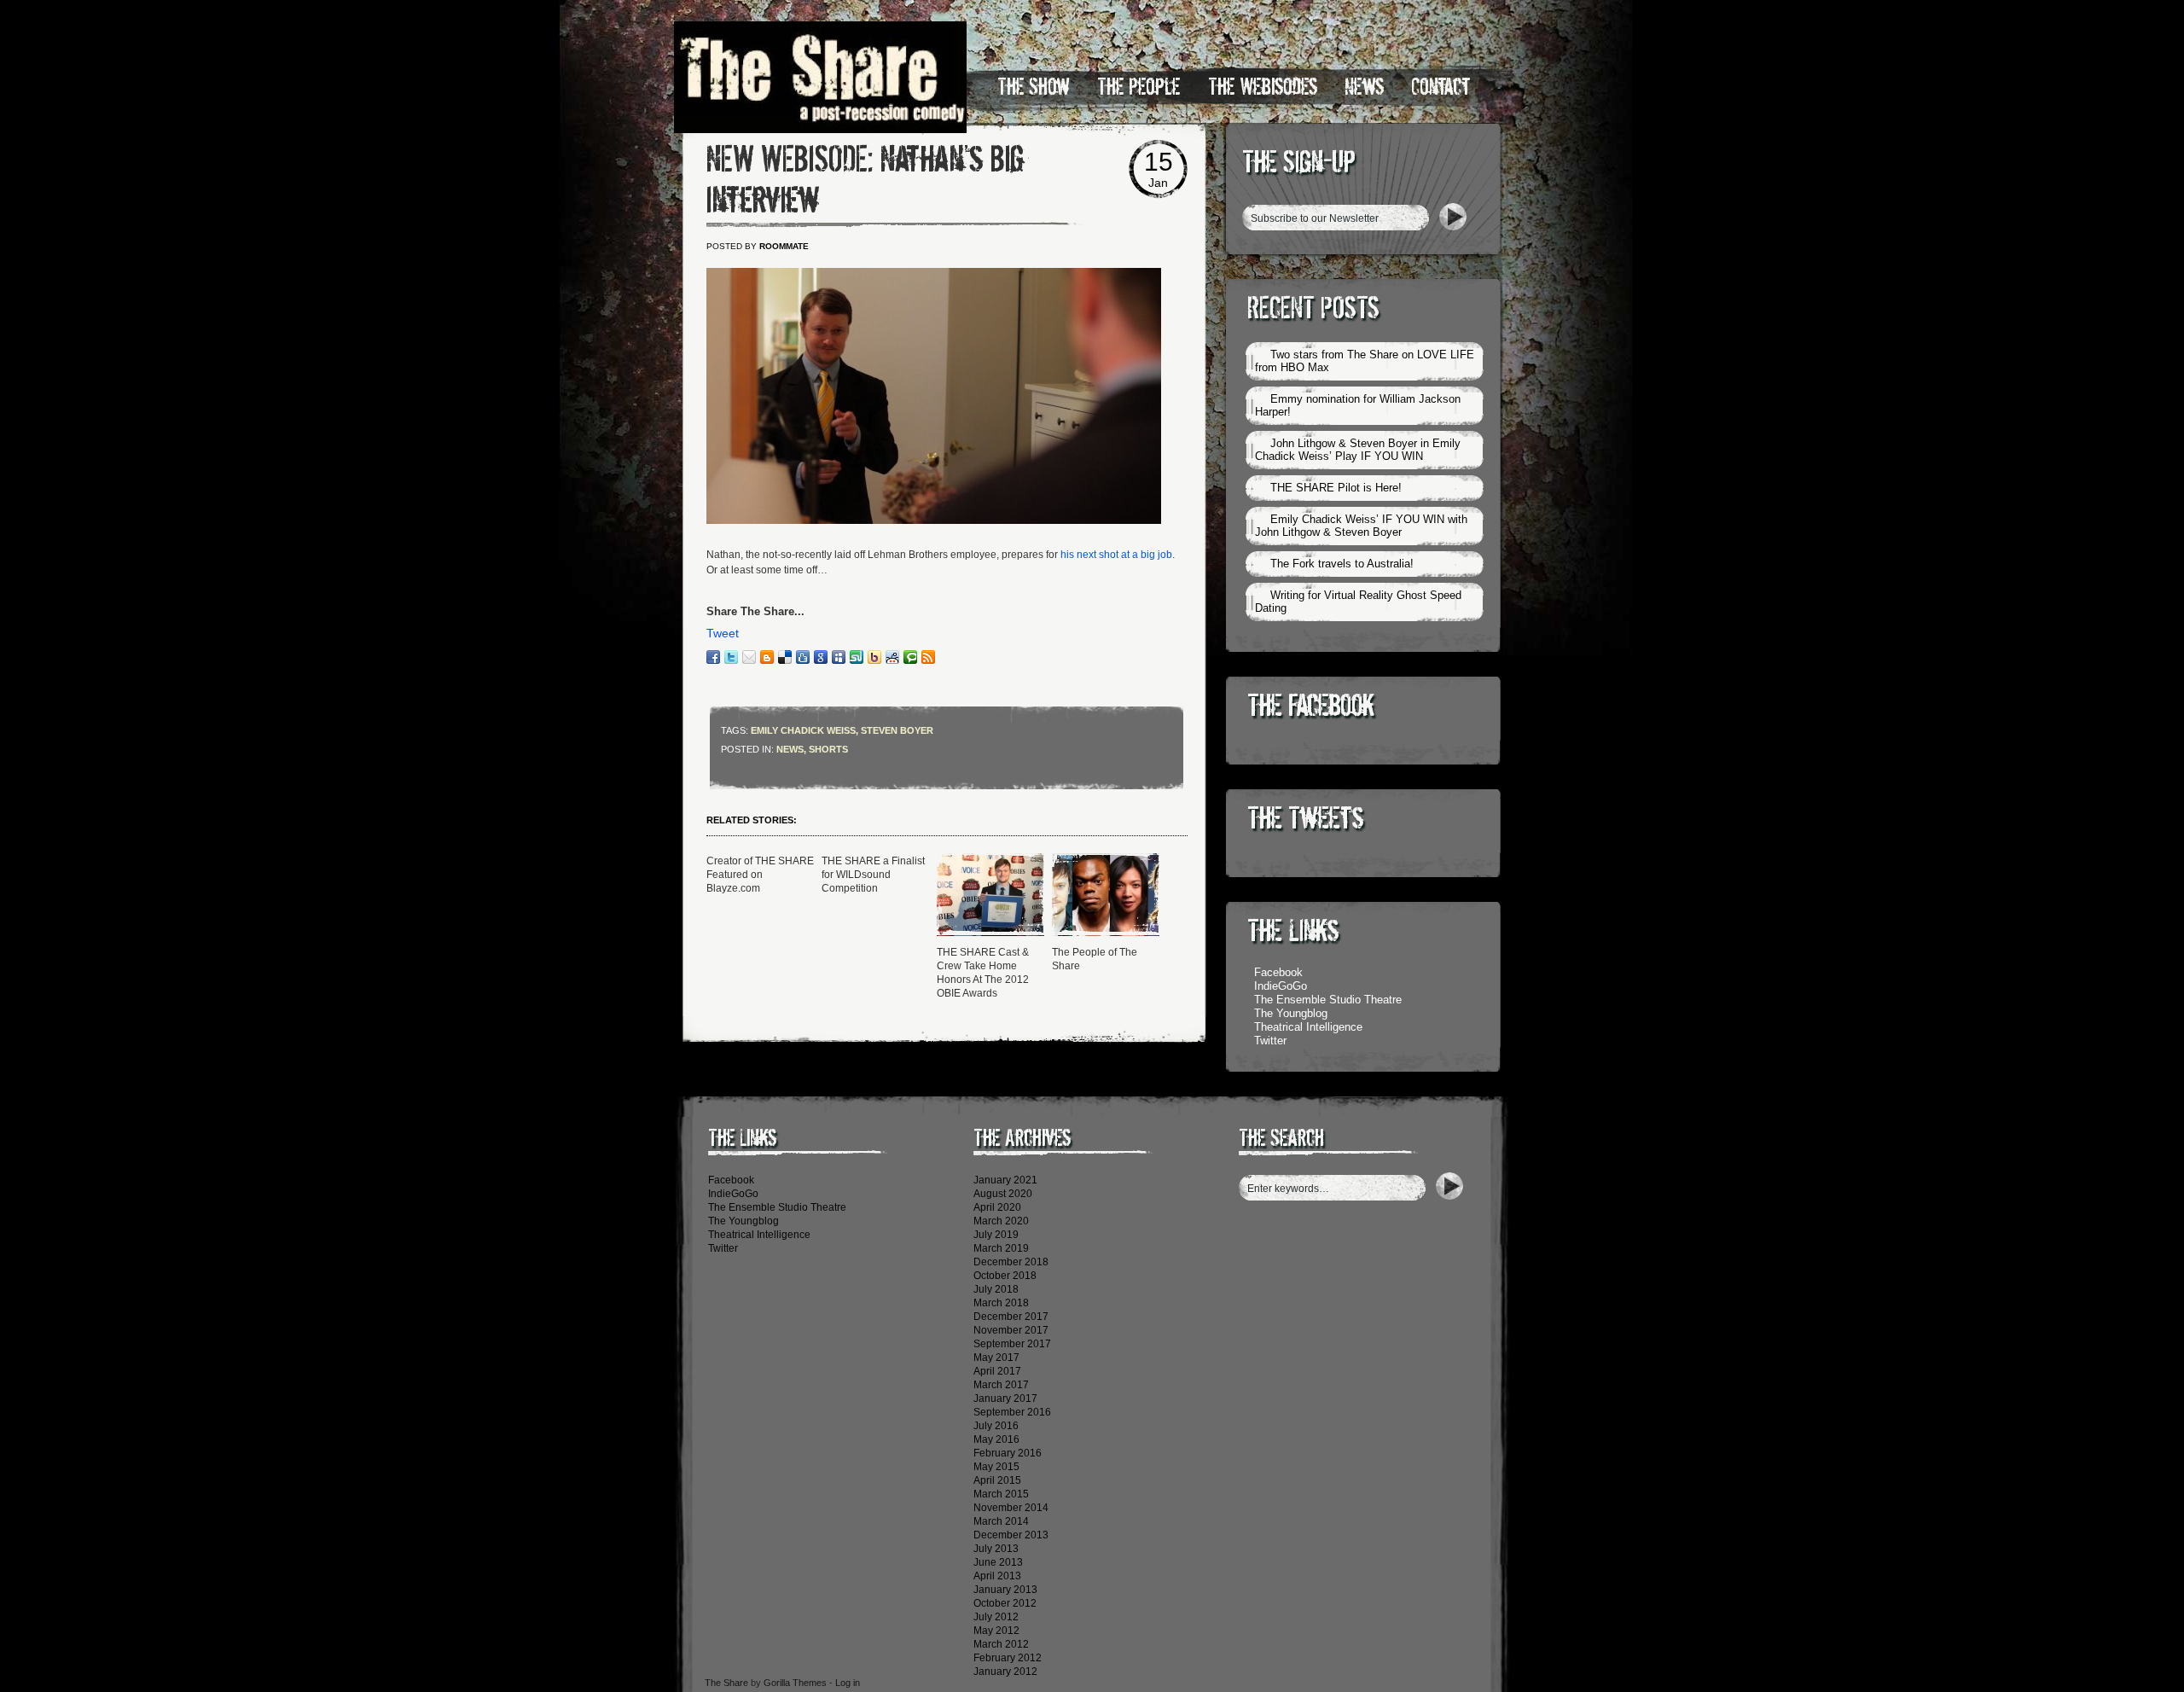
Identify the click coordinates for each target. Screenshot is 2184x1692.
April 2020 (997, 1207)
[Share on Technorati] (910, 657)
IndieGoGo (1281, 986)
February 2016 (1008, 1453)
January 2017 (1005, 1398)
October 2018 (1005, 1276)
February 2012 (1008, 1658)
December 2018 (1011, 1262)
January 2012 (1005, 1672)
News (1364, 87)
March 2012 (1001, 1644)
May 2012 (996, 1631)
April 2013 (997, 1576)
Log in (848, 1683)
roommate (784, 246)
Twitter (1270, 1041)
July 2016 (996, 1426)
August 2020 (1003, 1194)
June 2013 (998, 1562)
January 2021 (1005, 1180)
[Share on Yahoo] (874, 657)
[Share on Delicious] (785, 657)
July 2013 (996, 1549)
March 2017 (1001, 1385)
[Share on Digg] (803, 657)
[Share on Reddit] (892, 657)
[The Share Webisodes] (934, 520)
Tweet (723, 633)
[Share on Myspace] (839, 657)
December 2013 (1011, 1535)
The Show (1034, 87)
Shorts (828, 749)
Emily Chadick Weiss (803, 730)
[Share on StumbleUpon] (857, 657)
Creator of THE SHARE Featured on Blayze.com (760, 875)
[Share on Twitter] (731, 657)
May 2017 (996, 1358)
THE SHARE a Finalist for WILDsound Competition (873, 875)
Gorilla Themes (795, 1683)
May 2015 (996, 1467)
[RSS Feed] (928, 657)
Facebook (1278, 972)
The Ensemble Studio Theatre (1328, 1000)
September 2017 (1012, 1344)
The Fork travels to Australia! (1342, 564)
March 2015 (1001, 1494)
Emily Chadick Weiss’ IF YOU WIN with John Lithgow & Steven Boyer (1361, 526)
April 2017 (997, 1371)
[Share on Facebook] (713, 657)
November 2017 (1011, 1330)
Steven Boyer (897, 730)
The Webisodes (1263, 87)
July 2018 (996, 1289)
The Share (726, 1683)
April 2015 (997, 1480)
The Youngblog (1291, 1013)
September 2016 (1012, 1412)
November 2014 (1011, 1508)
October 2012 (1005, 1603)
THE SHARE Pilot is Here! (1336, 488)
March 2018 (1001, 1303)
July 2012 (996, 1617)
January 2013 (1005, 1590)
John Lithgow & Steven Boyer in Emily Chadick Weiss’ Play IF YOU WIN (1358, 450)
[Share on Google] (821, 657)
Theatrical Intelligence (1308, 1027)
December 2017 (1011, 1317)
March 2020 (1001, 1221)
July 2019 (996, 1235)
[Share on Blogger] (767, 657)
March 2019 (1001, 1248)
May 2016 (996, 1439)
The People (1139, 87)
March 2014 (1001, 1521)
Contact (1441, 87)
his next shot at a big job (1116, 555)
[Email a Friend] (749, 657)
